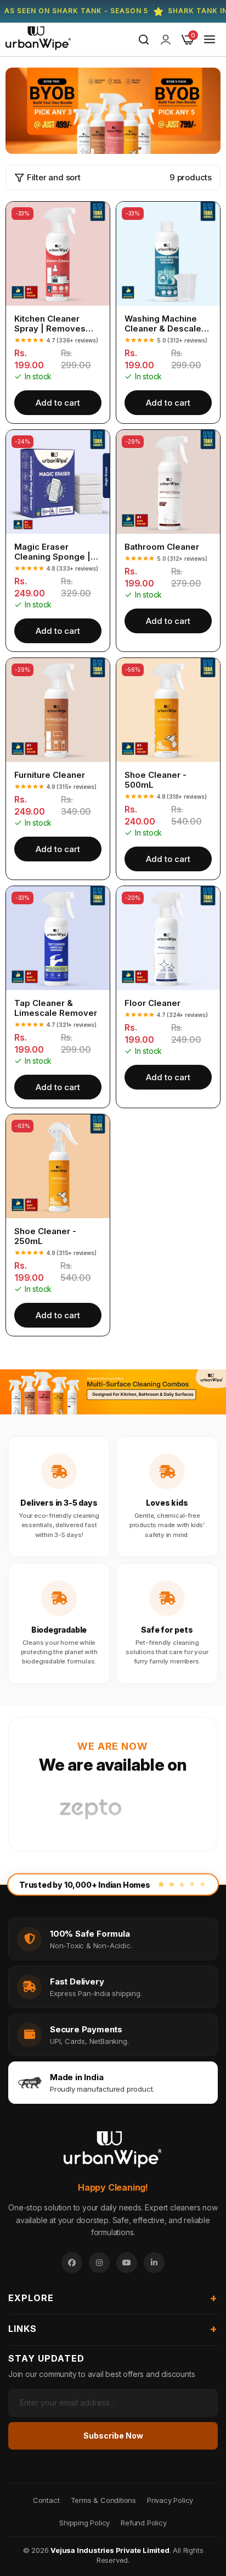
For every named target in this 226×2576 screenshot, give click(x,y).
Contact (46, 2500)
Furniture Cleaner (50, 775)
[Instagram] (99, 2263)
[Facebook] (72, 2263)
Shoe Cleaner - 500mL (156, 780)
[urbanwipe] (38, 40)
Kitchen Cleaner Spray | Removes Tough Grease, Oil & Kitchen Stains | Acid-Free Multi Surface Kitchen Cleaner (56, 324)
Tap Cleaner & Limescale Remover (56, 1008)
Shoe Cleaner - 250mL (45, 1236)
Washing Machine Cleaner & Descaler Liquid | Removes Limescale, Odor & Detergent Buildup (165, 324)
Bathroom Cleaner (162, 547)
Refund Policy (143, 2523)
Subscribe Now (113, 2436)
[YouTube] (127, 2263)
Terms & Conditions (103, 2500)
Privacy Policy (170, 2500)
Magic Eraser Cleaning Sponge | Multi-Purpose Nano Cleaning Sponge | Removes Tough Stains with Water (55, 552)
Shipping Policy (84, 2523)
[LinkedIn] (154, 2263)
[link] (166, 40)
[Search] (144, 40)
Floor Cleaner (152, 1003)
